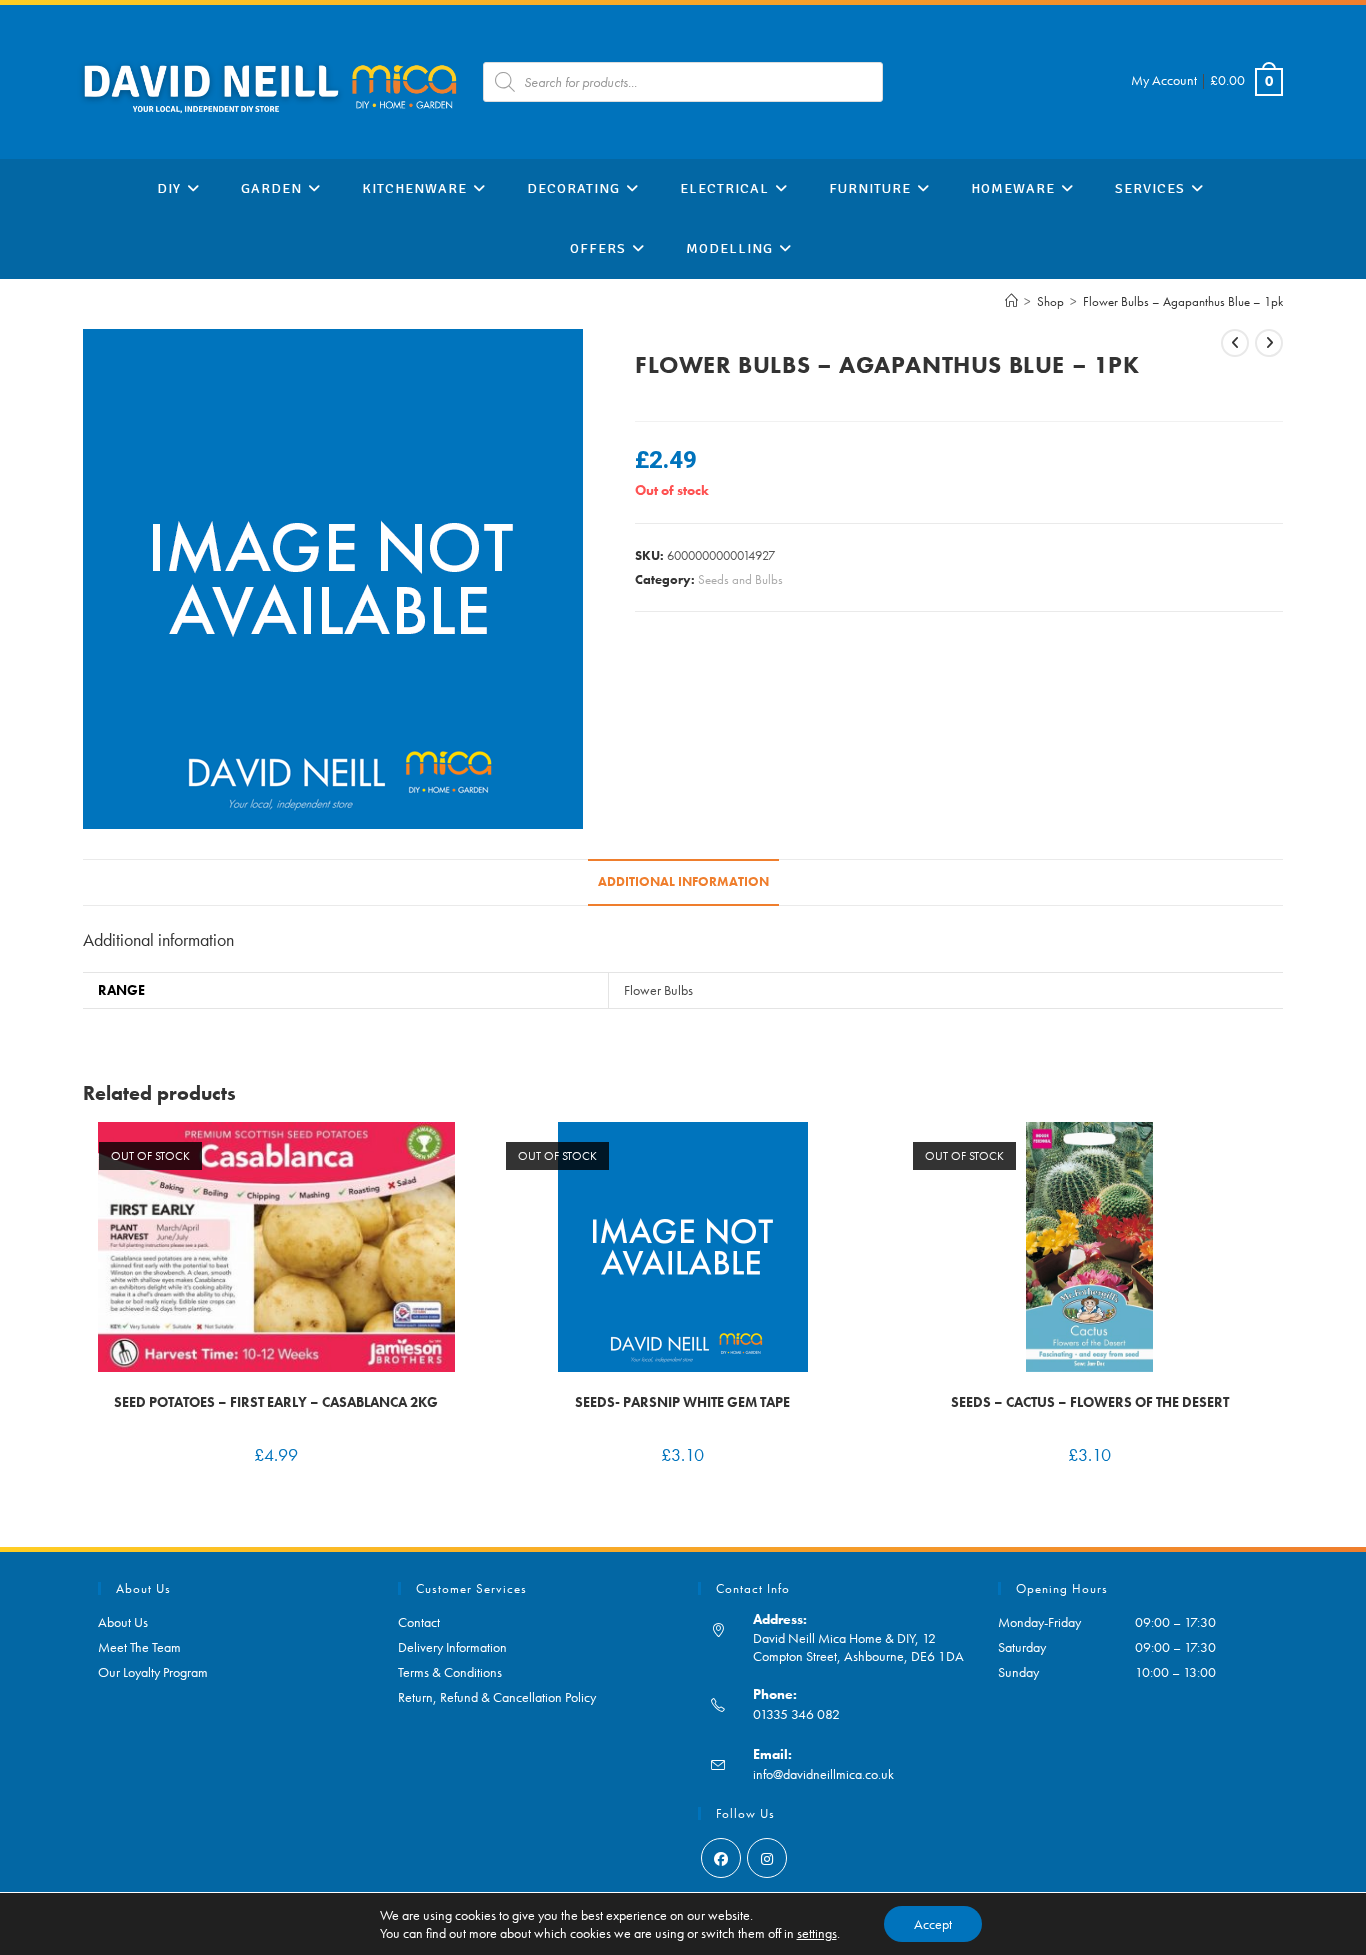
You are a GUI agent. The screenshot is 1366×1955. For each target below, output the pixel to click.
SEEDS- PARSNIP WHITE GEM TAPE (682, 1402)
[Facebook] (721, 1858)
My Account (1164, 80)
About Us (123, 1622)
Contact (419, 1622)
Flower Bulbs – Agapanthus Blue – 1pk (1183, 301)
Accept (933, 1924)
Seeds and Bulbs (740, 579)
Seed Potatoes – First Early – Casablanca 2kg (276, 1402)
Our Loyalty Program (153, 1672)
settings (817, 1933)
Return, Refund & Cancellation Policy (497, 1697)
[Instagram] (767, 1858)
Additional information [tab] (683, 882)
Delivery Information (452, 1647)
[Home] (1011, 301)
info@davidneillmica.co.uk (823, 1774)
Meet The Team (139, 1647)
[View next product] (1269, 343)
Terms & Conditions (450, 1672)
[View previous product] (1235, 343)
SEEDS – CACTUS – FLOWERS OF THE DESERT (1090, 1402)
